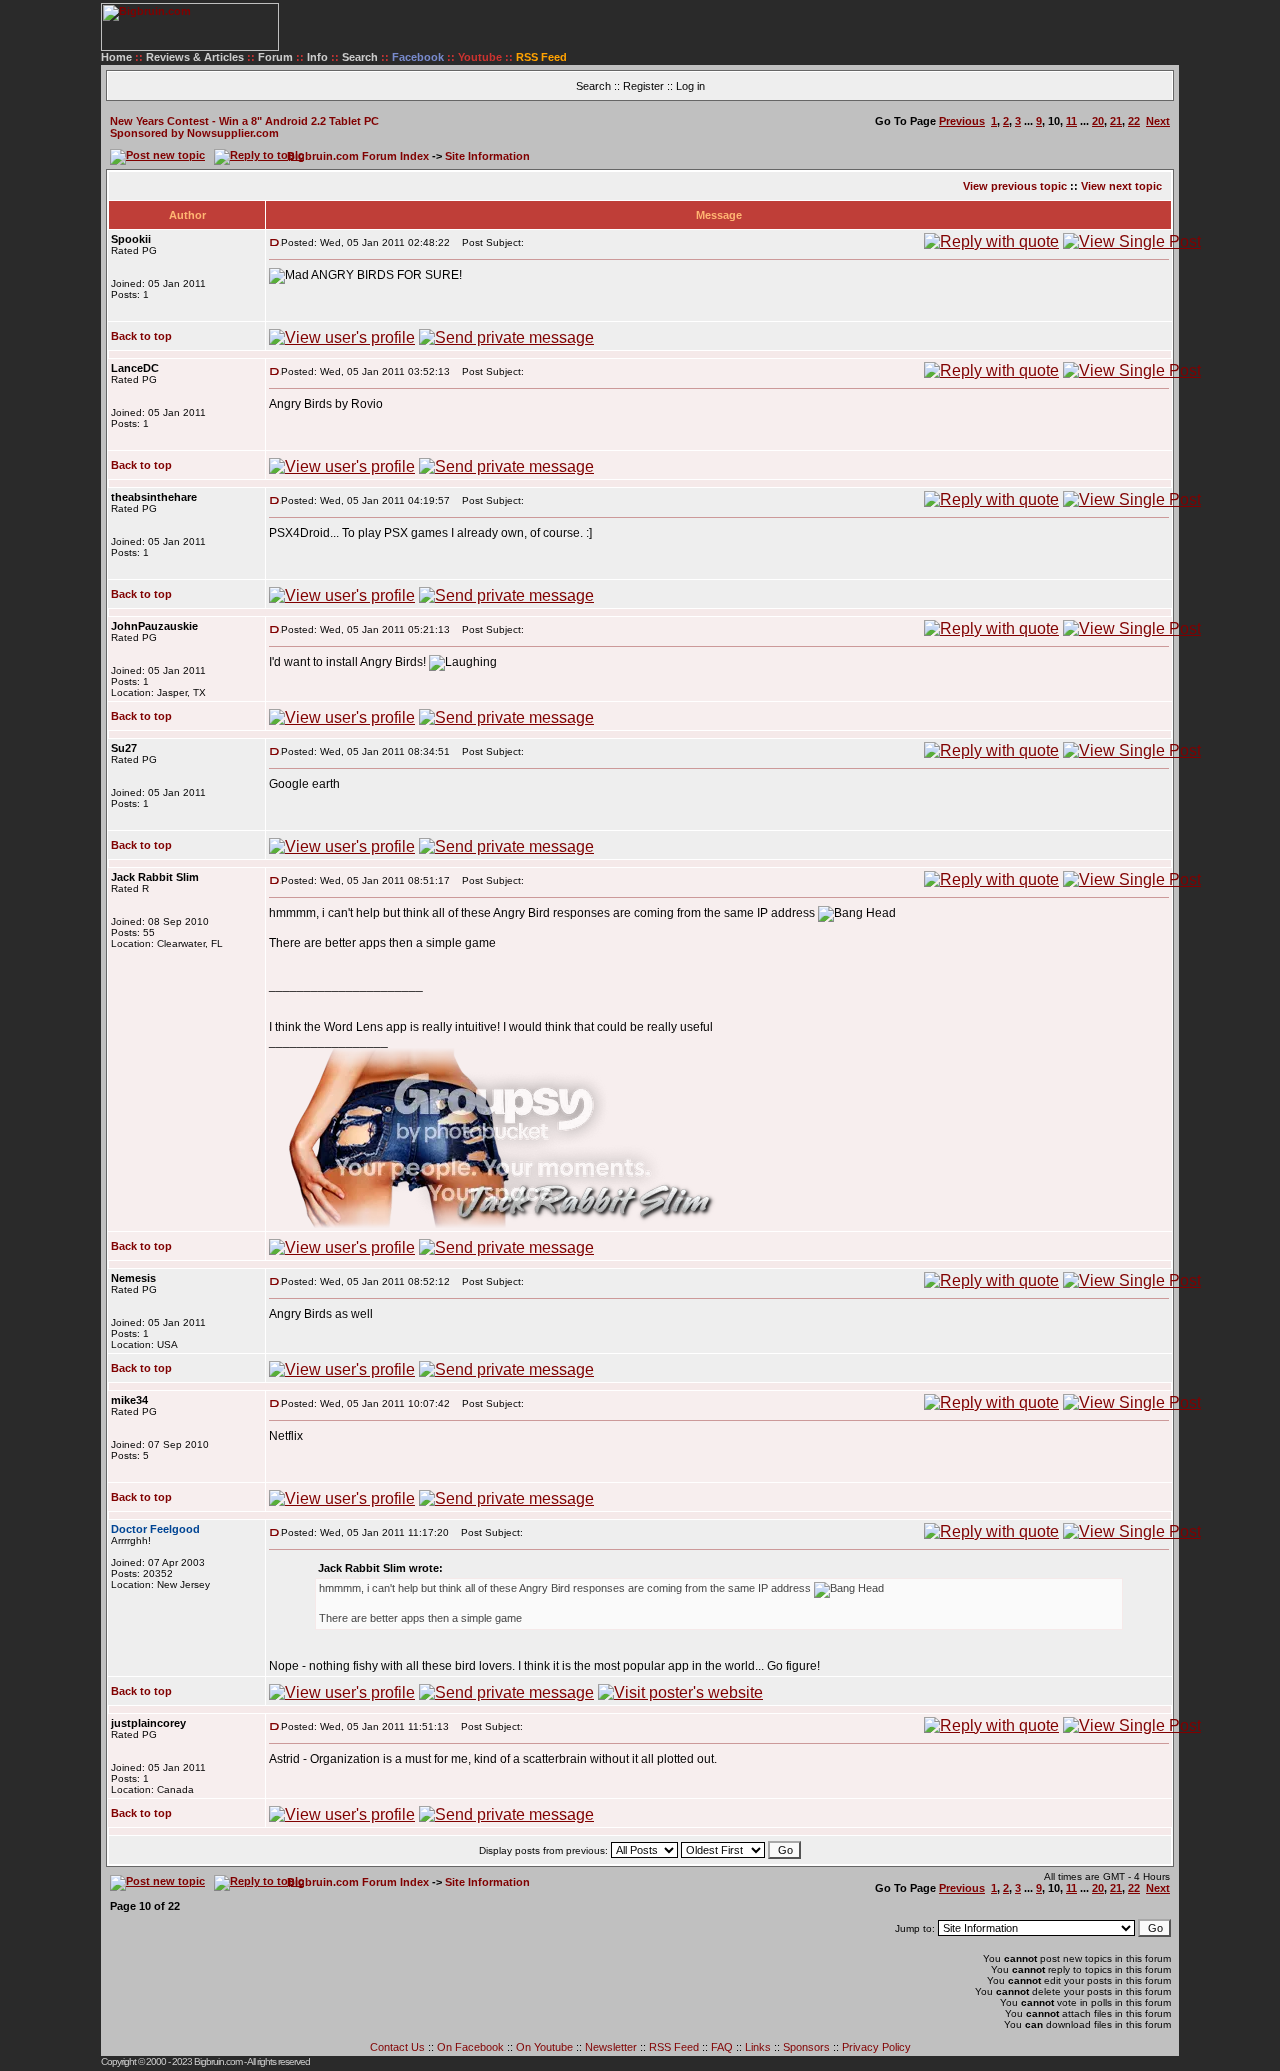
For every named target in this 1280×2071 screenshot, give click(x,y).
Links (758, 2047)
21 (1116, 121)
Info (317, 57)
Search (360, 57)
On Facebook (470, 2047)
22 (1134, 121)
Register (643, 86)
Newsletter (611, 2047)
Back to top (141, 336)
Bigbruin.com (218, 2061)
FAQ (722, 2047)
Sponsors (806, 2047)
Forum (275, 57)
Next (1158, 121)
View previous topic (1015, 186)
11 (1071, 121)
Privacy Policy (876, 2047)
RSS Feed (674, 2047)
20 (1098, 121)
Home (116, 57)
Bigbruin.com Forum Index (358, 156)
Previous (962, 121)
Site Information (487, 156)
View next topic (1121, 186)
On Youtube (544, 2047)
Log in (690, 86)
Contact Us (397, 2047)
